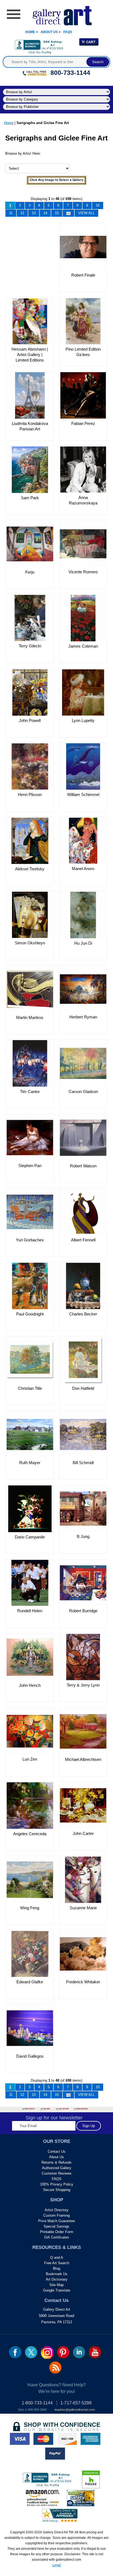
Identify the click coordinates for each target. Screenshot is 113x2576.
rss (55, 2368)
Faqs (68, 32)
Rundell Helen (30, 1611)
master (43, 2439)
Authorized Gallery (57, 2168)
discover (67, 2439)
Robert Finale (83, 275)
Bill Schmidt (83, 1463)
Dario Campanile (30, 1537)
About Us (49, 32)
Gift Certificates (57, 2237)
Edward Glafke (30, 1982)
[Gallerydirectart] (57, 14)
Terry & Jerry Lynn (83, 1685)
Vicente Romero (83, 572)
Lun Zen (30, 1759)
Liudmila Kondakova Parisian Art (30, 426)
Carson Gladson (83, 1092)
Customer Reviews (57, 2173)
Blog (56, 2268)
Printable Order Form (57, 2232)
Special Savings (56, 2226)
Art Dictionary (57, 2279)
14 (45, 213)
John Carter (83, 1833)
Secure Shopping (57, 2190)
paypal (55, 2454)
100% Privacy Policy (57, 2184)
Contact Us (57, 2151)
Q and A (57, 2258)
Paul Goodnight (30, 1314)
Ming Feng (30, 1908)
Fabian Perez (83, 423)
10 (98, 205)
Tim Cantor (30, 1092)
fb (15, 2352)
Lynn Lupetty (83, 720)
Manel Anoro (83, 869)
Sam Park (30, 498)
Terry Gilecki (30, 646)
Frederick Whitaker (83, 1982)
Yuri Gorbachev (30, 1240)
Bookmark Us (57, 2274)
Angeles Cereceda (30, 1834)
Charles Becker (83, 1314)
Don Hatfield (83, 1388)
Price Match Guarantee (56, 2221)
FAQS (57, 2179)
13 (34, 213)
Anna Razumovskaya (83, 500)
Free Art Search (57, 2263)
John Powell (30, 720)
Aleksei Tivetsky (30, 869)
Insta (47, 2352)
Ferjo (30, 572)
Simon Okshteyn (30, 943)
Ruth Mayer (30, 1463)
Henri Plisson (30, 794)
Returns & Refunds (56, 2162)
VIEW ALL (86, 213)
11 (11, 213)
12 (22, 213)
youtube (95, 2352)
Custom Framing (56, 2215)
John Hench (30, 1685)
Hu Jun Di (83, 943)
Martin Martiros (30, 1017)
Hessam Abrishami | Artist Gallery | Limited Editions (30, 355)
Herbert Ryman (83, 1017)
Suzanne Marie (83, 1908)
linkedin (79, 2352)
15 (57, 213)
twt (31, 2352)
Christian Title (30, 1388)
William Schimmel (83, 794)
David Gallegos (30, 2056)
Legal (57, 2565)
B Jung (83, 1536)
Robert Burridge (83, 1611)
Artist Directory (57, 2210)
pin (63, 2352)
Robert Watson (83, 1166)
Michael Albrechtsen (83, 1759)
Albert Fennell (83, 1240)
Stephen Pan (30, 1166)
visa (20, 2439)
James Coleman (83, 646)
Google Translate (57, 2290)
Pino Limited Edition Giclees (83, 352)
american (91, 2439)
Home (30, 32)
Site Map (56, 2285)
